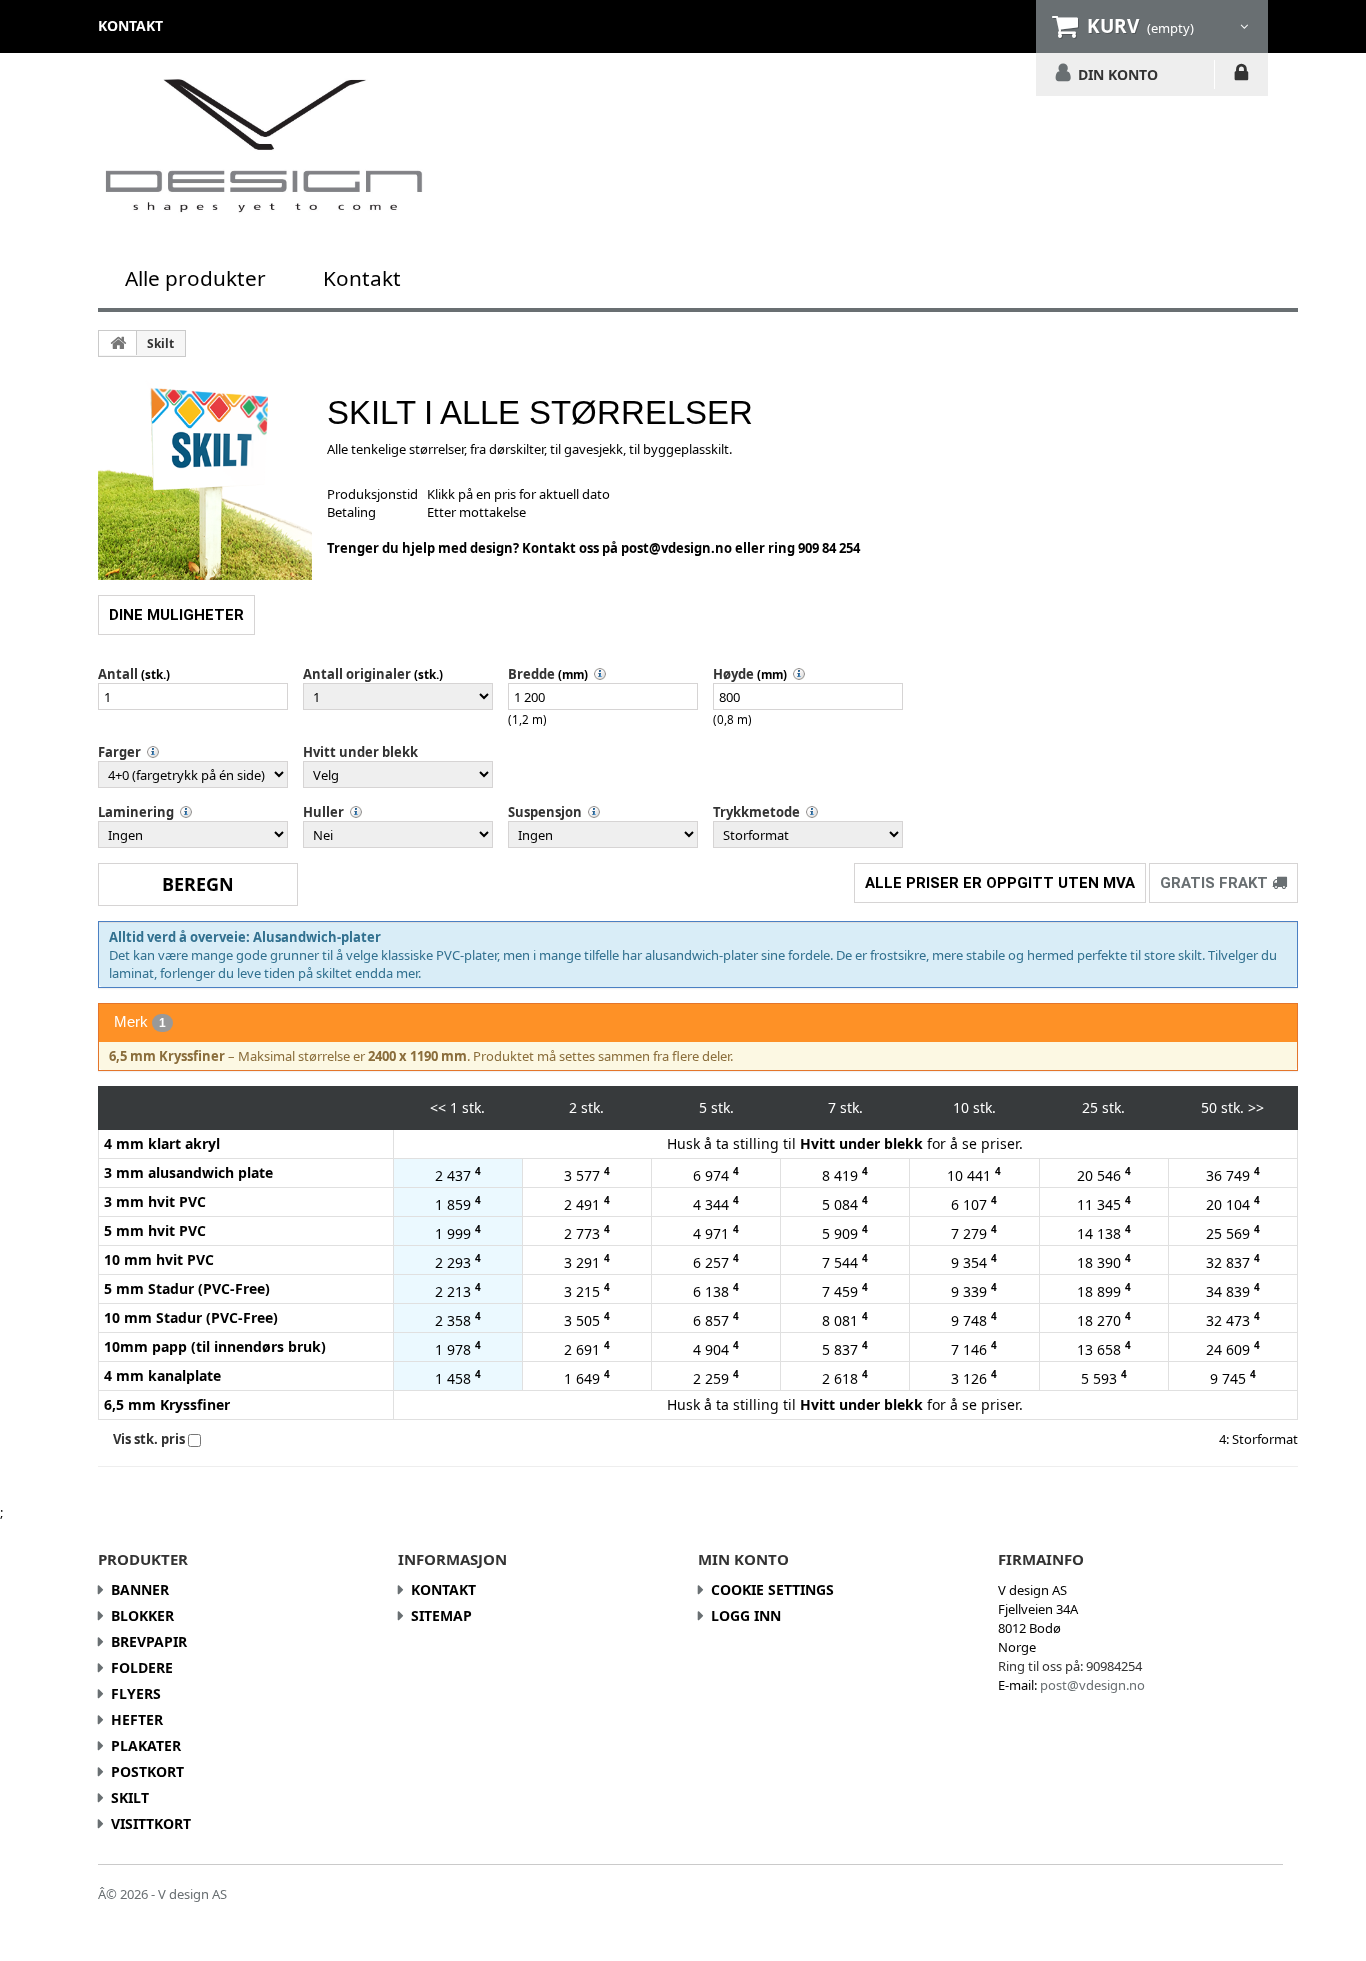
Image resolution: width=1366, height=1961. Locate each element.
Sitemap (441, 1615)
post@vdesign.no (678, 548)
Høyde (733, 674)
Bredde (531, 674)
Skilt (160, 343)
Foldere (142, 1667)
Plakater (146, 1745)
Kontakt (362, 278)
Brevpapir (149, 1641)
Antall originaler (357, 674)
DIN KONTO (1118, 74)
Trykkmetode (756, 812)
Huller (323, 812)
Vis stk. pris (149, 1439)
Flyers (136, 1693)
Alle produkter (195, 278)
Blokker (142, 1615)
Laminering (136, 812)
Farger (119, 752)
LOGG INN (1241, 76)
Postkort (147, 1771)
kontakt (130, 25)
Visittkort (151, 1823)
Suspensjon (545, 812)
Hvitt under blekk (360, 752)
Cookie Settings (772, 1589)
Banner (140, 1589)
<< (438, 1107)
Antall (118, 674)
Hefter (137, 1719)
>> (1256, 1107)
